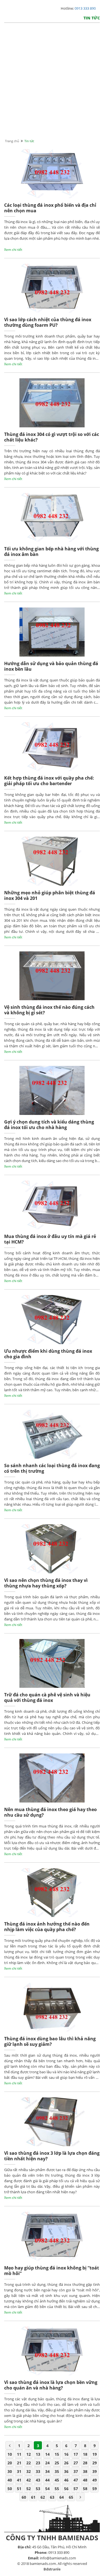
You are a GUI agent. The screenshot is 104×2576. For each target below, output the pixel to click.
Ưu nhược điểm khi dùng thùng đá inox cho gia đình (48, 1354)
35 (57, 2471)
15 (57, 2454)
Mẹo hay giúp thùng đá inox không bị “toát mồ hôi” (52, 2271)
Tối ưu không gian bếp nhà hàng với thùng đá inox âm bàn (51, 552)
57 (76, 2489)
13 (38, 2454)
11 (19, 2454)
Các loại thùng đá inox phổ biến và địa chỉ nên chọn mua (50, 208)
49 (95, 2480)
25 (57, 2463)
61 (33, 2497)
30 (10, 2471)
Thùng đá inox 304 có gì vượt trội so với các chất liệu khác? (52, 437)
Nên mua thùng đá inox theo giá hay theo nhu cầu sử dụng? (50, 1812)
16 (66, 2454)
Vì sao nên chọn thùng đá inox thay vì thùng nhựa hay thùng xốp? (46, 1583)
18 (85, 2454)
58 (85, 2489)
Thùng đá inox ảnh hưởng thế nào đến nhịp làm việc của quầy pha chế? (47, 1927)
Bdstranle (52, 2569)
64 (62, 2497)
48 (85, 2480)
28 (85, 2463)
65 (71, 2497)
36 (66, 2471)
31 (19, 2471)
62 (43, 2497)
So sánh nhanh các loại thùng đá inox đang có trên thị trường (52, 1468)
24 (47, 2463)
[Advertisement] (52, 86)
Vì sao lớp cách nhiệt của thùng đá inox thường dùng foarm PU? (48, 322)
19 (95, 2454)
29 (95, 2463)
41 (19, 2480)
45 (57, 2480)
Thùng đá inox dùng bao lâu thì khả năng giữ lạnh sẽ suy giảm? (50, 2042)
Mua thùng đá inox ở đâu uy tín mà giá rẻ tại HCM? (50, 1239)
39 (95, 2471)
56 (66, 2489)
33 (38, 2471)
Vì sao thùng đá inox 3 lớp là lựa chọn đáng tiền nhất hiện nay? (52, 2156)
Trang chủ (12, 141)
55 (57, 2489)
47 (76, 2480)
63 (52, 2497)
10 (10, 2454)
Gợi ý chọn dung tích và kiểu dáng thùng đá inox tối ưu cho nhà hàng (49, 1125)
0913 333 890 (85, 8)
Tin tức (92, 18)
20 (10, 2463)
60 (24, 2497)
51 (19, 2489)
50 (10, 2489)
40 (10, 2480)
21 (19, 2463)
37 (76, 2471)
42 (29, 2480)
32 (29, 2471)
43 (38, 2480)
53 (38, 2489)
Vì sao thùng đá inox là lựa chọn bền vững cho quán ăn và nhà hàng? (51, 2385)
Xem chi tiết (13, 250)
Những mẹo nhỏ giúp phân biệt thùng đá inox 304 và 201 (50, 896)
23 (38, 2463)
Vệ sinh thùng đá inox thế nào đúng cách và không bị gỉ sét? (49, 1010)
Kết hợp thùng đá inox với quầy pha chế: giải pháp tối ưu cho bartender (49, 781)
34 (47, 2471)
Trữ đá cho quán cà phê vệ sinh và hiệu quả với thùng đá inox (47, 1698)
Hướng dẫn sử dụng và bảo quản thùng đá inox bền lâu (51, 666)
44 (47, 2480)
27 (76, 2463)
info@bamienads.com (58, 2558)
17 (76, 2454)
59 (95, 2489)
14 (47, 2454)
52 (29, 2489)
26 (66, 2463)
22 (29, 2463)
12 (29, 2454)
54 (47, 2489)
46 (66, 2480)
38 (85, 2471)
